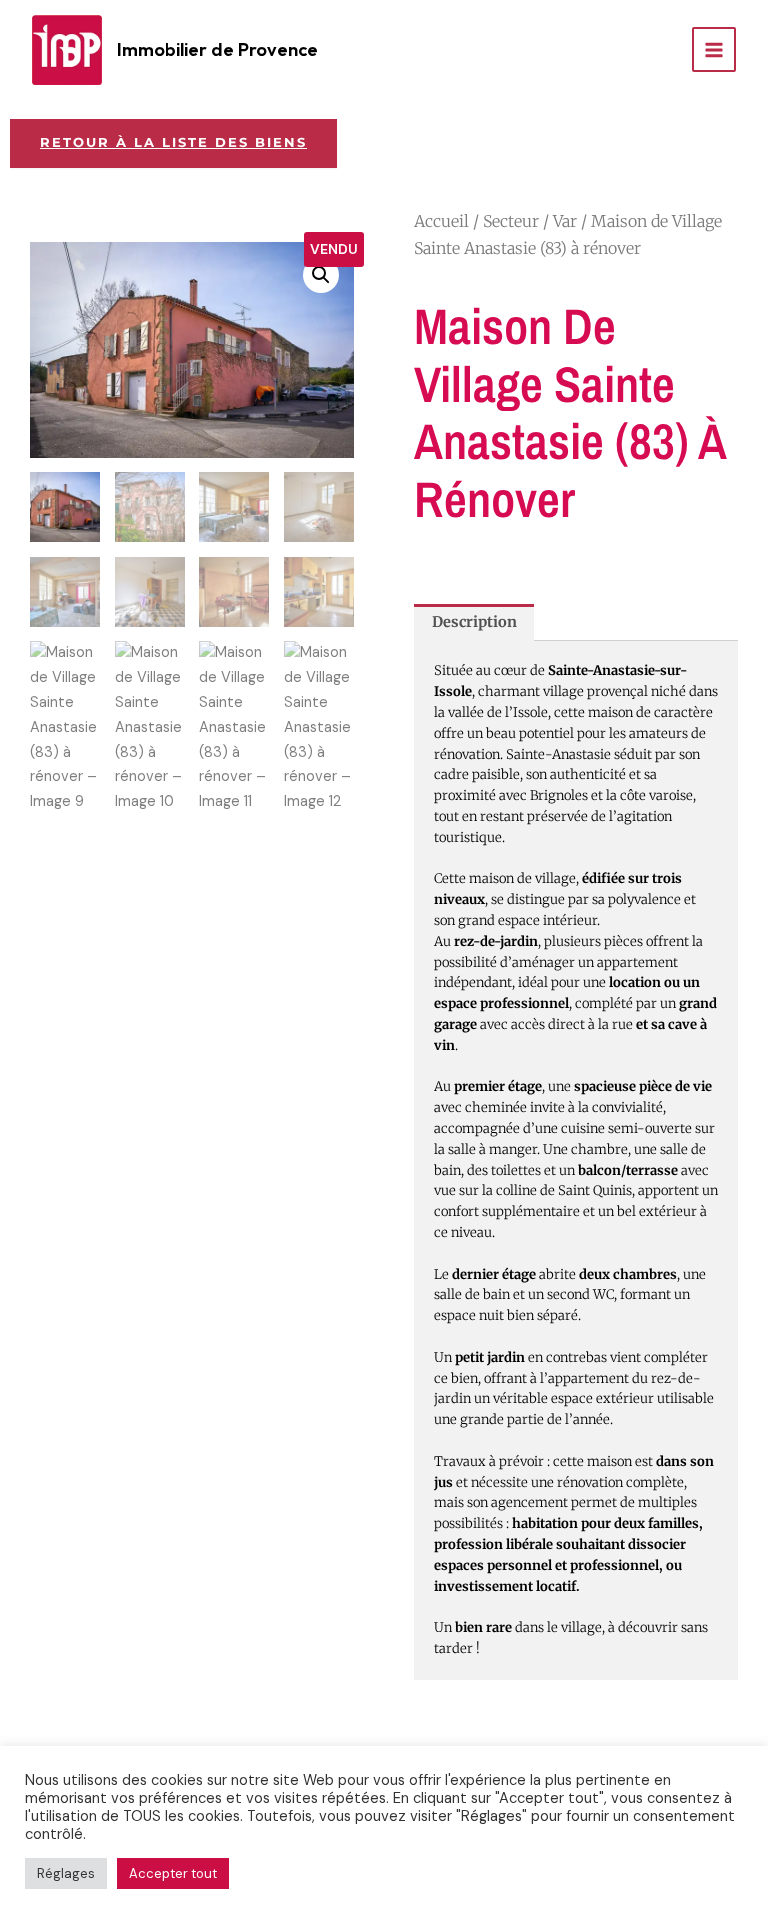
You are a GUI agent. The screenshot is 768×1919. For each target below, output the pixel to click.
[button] (321, 275)
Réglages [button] (66, 1873)
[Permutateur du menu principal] (714, 49)
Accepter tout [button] (173, 1873)
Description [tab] (474, 622)
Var (565, 221)
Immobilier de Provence (217, 49)
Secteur (511, 221)
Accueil (441, 221)
